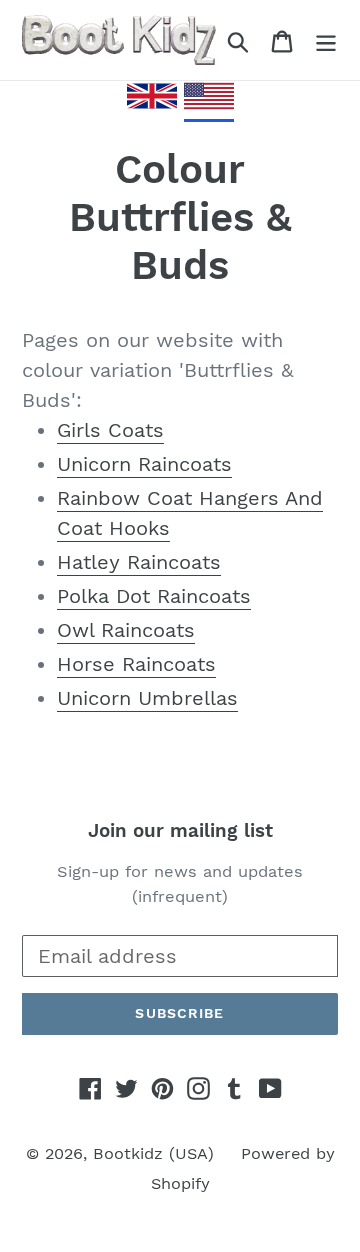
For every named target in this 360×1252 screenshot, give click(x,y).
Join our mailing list (180, 831)
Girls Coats (110, 430)
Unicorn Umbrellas (147, 698)
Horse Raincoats (136, 664)
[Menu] (326, 40)
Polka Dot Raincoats (154, 596)
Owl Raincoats (126, 630)
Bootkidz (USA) (153, 1153)
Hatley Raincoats (139, 562)
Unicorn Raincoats (144, 464)
